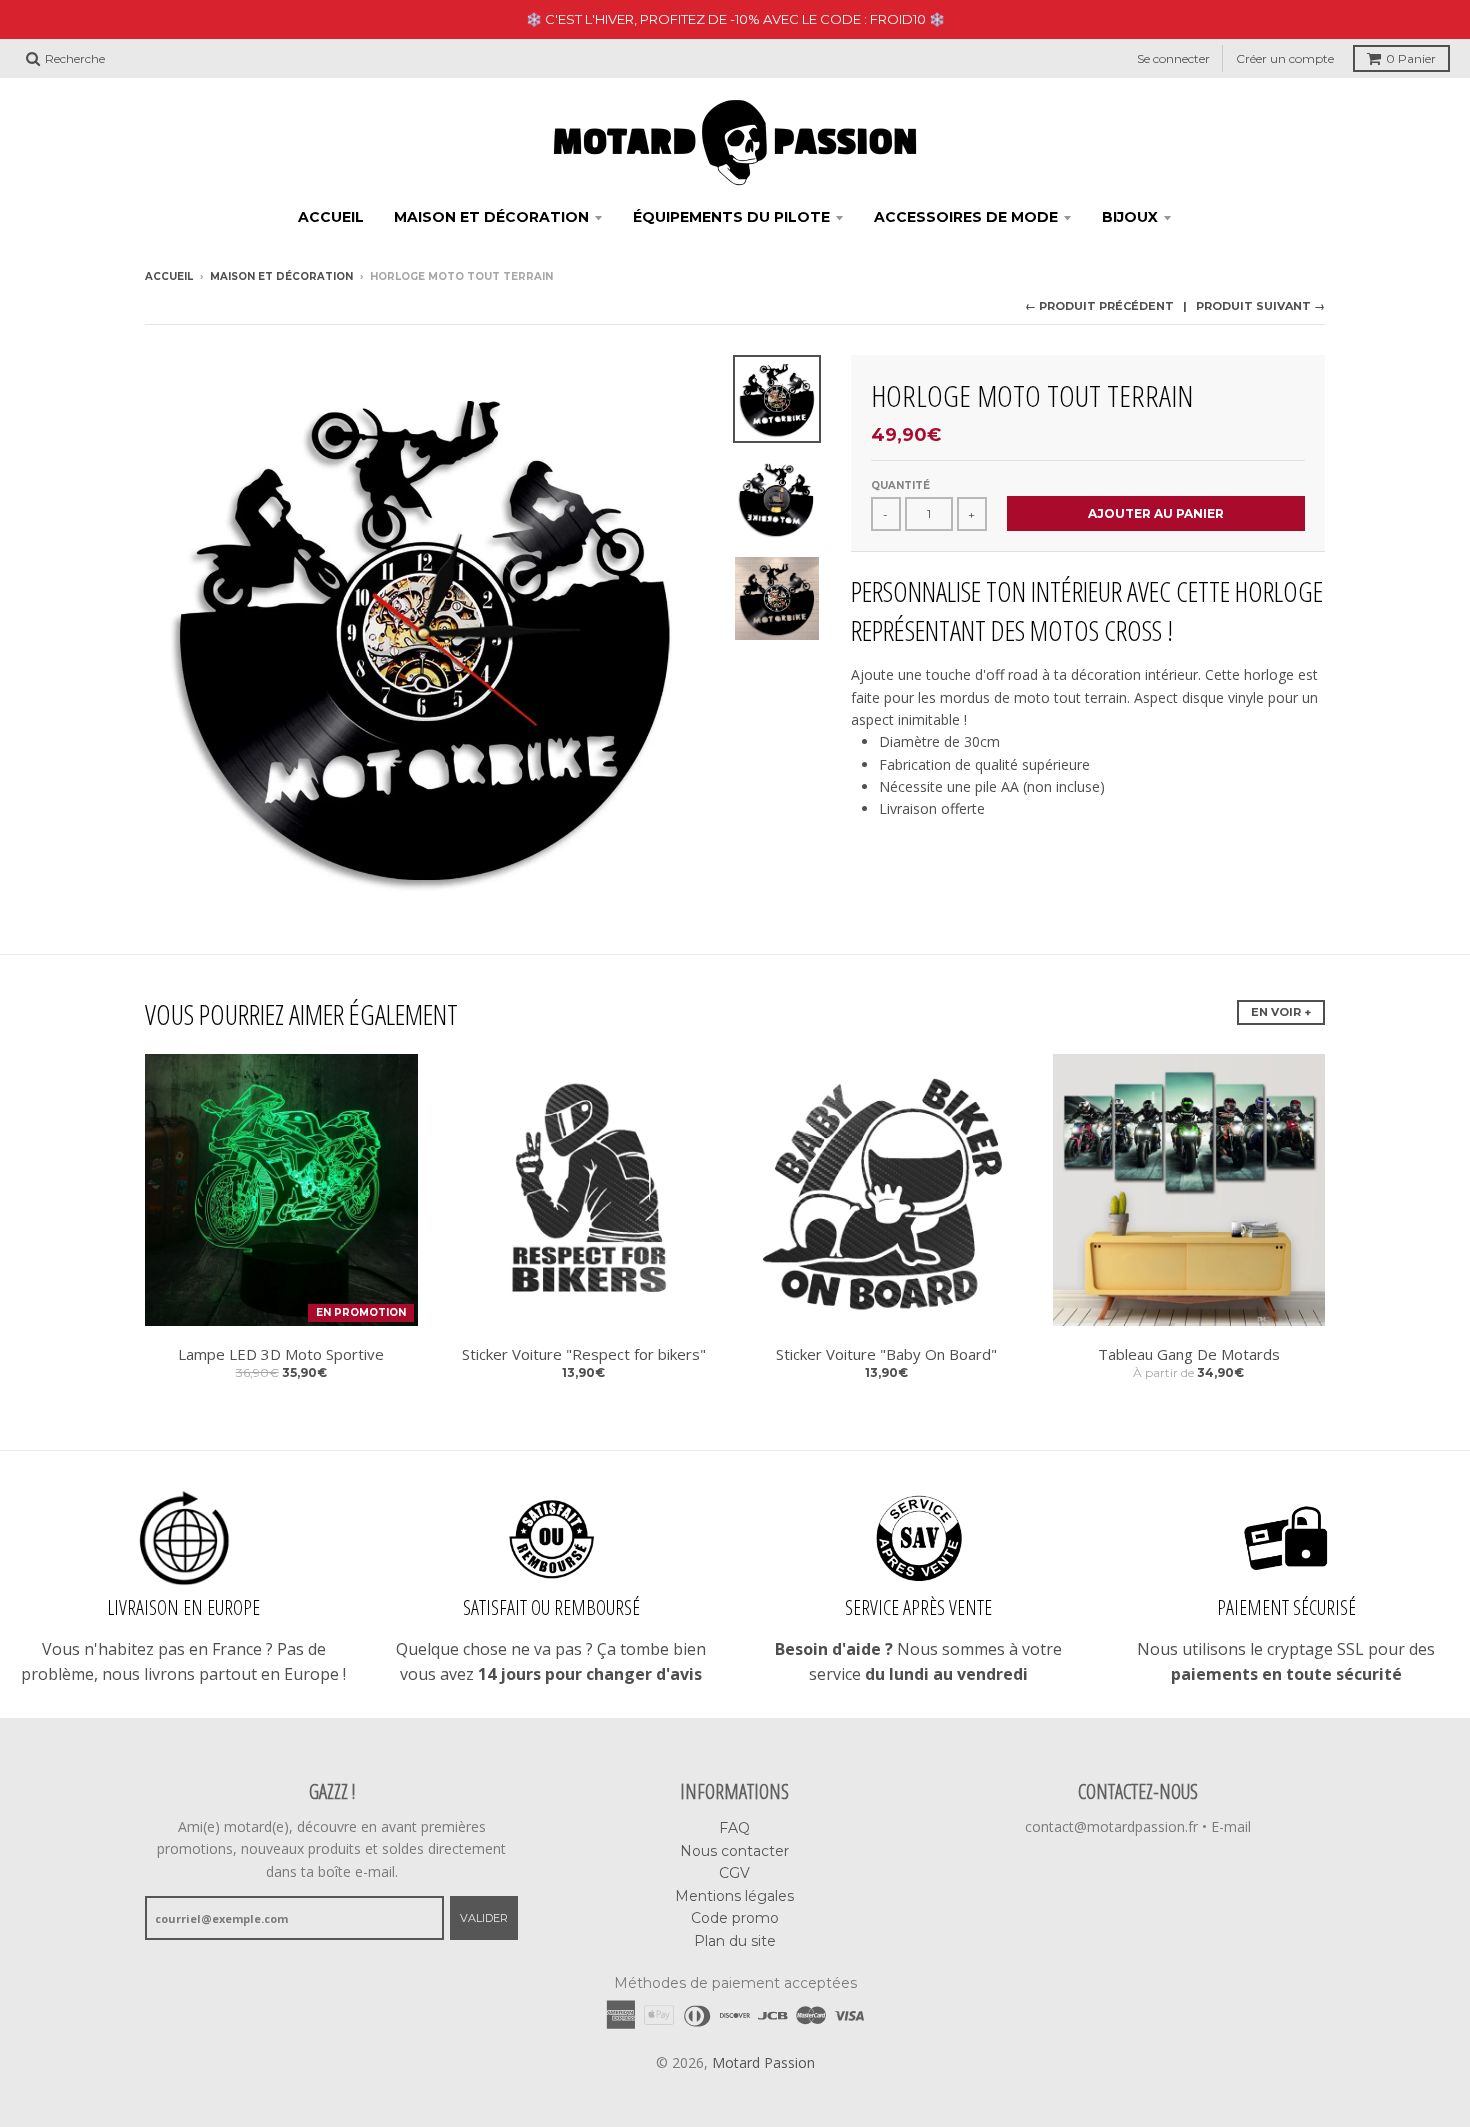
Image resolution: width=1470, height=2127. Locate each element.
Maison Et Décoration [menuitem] (491, 217)
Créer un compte (1285, 58)
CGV (734, 1873)
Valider (484, 1918)
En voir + (1281, 1012)
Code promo (735, 1918)
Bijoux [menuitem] (1130, 217)
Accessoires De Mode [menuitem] (966, 217)
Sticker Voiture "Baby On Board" (886, 1354)
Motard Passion (763, 2062)
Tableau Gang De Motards (1189, 1354)
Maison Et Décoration (281, 276)
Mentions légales (734, 1896)
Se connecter (1173, 58)
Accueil (169, 276)
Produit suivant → (1260, 306)
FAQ (734, 1828)
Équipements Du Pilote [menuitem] (731, 217)
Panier (1411, 58)
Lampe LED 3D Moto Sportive (281, 1354)
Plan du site (735, 1941)
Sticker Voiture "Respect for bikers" (584, 1354)
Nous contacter (734, 1851)
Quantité (900, 485)
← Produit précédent (1099, 306)
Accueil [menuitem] (331, 217)
